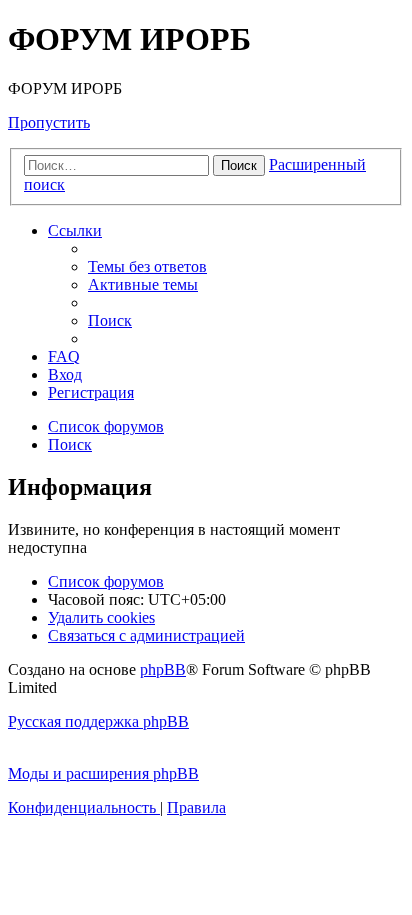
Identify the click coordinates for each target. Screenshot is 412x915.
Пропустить (49, 122)
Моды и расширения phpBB (103, 773)
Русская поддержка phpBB (98, 721)
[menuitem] (147, 266)
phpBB (163, 669)
